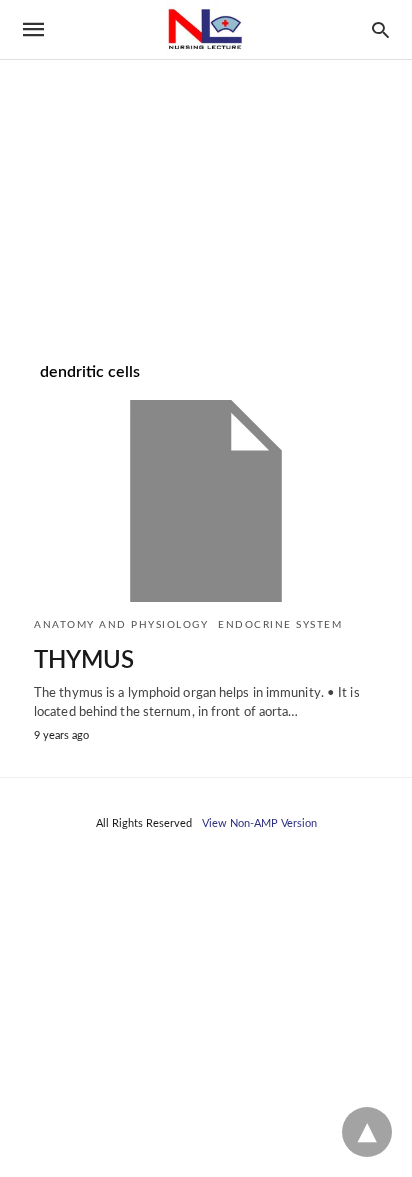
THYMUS (84, 661)
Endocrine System (280, 625)
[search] (380, 29)
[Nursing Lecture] (205, 29)
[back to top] (367, 1132)
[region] (206, 171)
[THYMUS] (206, 501)
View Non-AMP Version (259, 823)
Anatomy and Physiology (121, 625)
